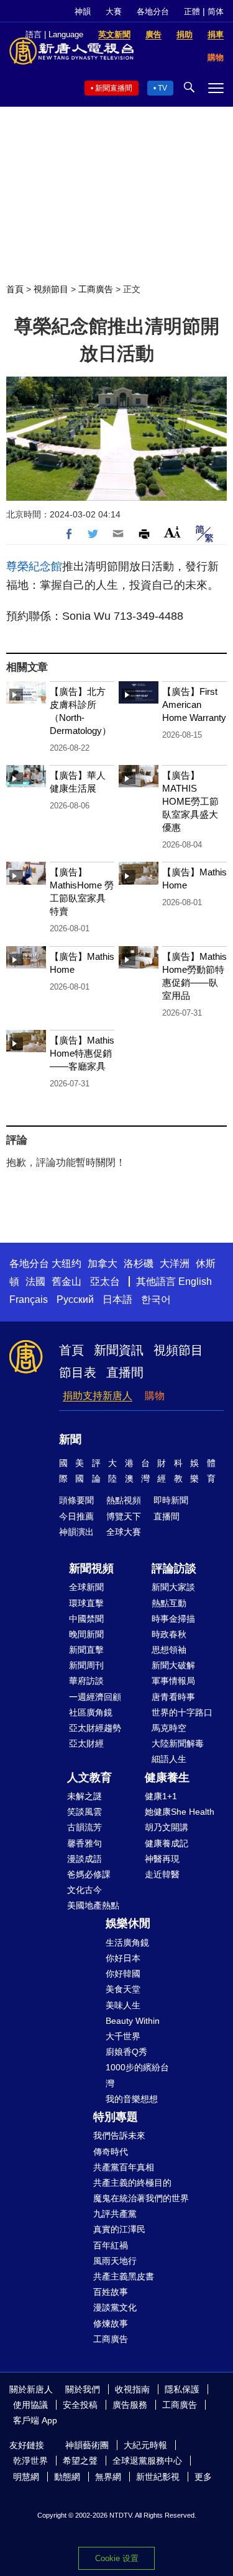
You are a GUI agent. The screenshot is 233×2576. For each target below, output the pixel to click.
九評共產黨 (115, 2214)
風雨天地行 (115, 2261)
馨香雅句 (85, 1843)
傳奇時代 (111, 2152)
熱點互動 (169, 1603)
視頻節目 (51, 289)
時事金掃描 (173, 1619)
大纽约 (66, 1263)
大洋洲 (175, 1263)
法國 (35, 1281)
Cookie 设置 (117, 2558)
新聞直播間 (114, 88)
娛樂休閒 (128, 1923)
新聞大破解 (173, 1665)
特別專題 (116, 2117)
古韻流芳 (85, 1827)
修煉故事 (111, 2323)
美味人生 (123, 2005)
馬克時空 (169, 1728)
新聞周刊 (86, 1665)
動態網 (67, 2477)
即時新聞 (171, 1500)
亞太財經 (86, 1743)
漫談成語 (85, 1859)
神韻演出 (76, 1532)
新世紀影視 (158, 2477)
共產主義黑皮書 (124, 2276)
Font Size (172, 532)
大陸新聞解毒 (178, 1743)
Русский (75, 1299)
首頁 (15, 289)
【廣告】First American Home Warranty (194, 704)
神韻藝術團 (87, 2445)
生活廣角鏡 (127, 1943)
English (195, 1281)
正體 (192, 11)
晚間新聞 (86, 1634)
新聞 (70, 1439)
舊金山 (66, 1281)
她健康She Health (180, 1812)
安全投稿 (80, 2405)
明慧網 (26, 2477)
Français (29, 1299)
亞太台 (105, 1281)
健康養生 (167, 1778)
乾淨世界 (30, 2461)
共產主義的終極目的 (132, 2183)
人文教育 (89, 1778)
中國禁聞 (86, 1619)
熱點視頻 (124, 1500)
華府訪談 (86, 1681)
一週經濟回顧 (95, 1697)
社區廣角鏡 (91, 1712)
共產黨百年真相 (124, 2167)
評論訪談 (174, 1568)
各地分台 (153, 11)
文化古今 (85, 1890)
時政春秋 (169, 1634)
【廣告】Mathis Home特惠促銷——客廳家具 (82, 1053)
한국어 (156, 1299)
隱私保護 (182, 2389)
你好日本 (123, 1958)
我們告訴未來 (119, 2135)
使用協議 (30, 2405)
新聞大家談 (173, 1587)
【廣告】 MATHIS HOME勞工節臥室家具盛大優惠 (190, 801)
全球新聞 (86, 1587)
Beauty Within (133, 2021)
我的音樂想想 (132, 2099)
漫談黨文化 (115, 2307)
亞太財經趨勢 (95, 1728)
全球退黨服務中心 (147, 2461)
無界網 (108, 2477)
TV (162, 88)
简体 (216, 11)
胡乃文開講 (167, 1827)
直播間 (125, 1372)
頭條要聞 (76, 1500)
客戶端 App (35, 2420)
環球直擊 (86, 1603)
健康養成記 (167, 1843)
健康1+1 (161, 1796)
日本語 (117, 1299)
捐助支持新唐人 (98, 1396)
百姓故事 (111, 2292)
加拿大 (103, 1263)
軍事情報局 (173, 1681)
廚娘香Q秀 (126, 2052)
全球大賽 (124, 1532)
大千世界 (123, 2036)
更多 (203, 2477)
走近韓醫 (162, 1874)
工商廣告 (96, 289)
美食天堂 (123, 1989)
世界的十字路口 (182, 1712)
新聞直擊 (86, 1650)
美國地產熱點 (93, 1905)
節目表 (78, 1372)
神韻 (83, 11)
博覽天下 (124, 1516)
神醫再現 (162, 1859)
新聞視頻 (91, 1568)
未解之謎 (85, 1796)
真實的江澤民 (119, 2229)
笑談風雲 (85, 1812)
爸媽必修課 (89, 1874)
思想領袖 (169, 1650)
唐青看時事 (173, 1697)
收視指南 (132, 2389)
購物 (155, 1396)
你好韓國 (123, 1974)
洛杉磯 (139, 1263)
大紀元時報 (145, 2445)
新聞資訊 (119, 1350)
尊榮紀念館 (34, 566)
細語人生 (169, 1759)
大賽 (114, 11)
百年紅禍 (111, 2245)
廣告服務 (130, 2405)
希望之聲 (80, 2461)
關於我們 (83, 2389)
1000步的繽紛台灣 (137, 2075)
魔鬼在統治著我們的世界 (141, 2198)
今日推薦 (76, 1516)
